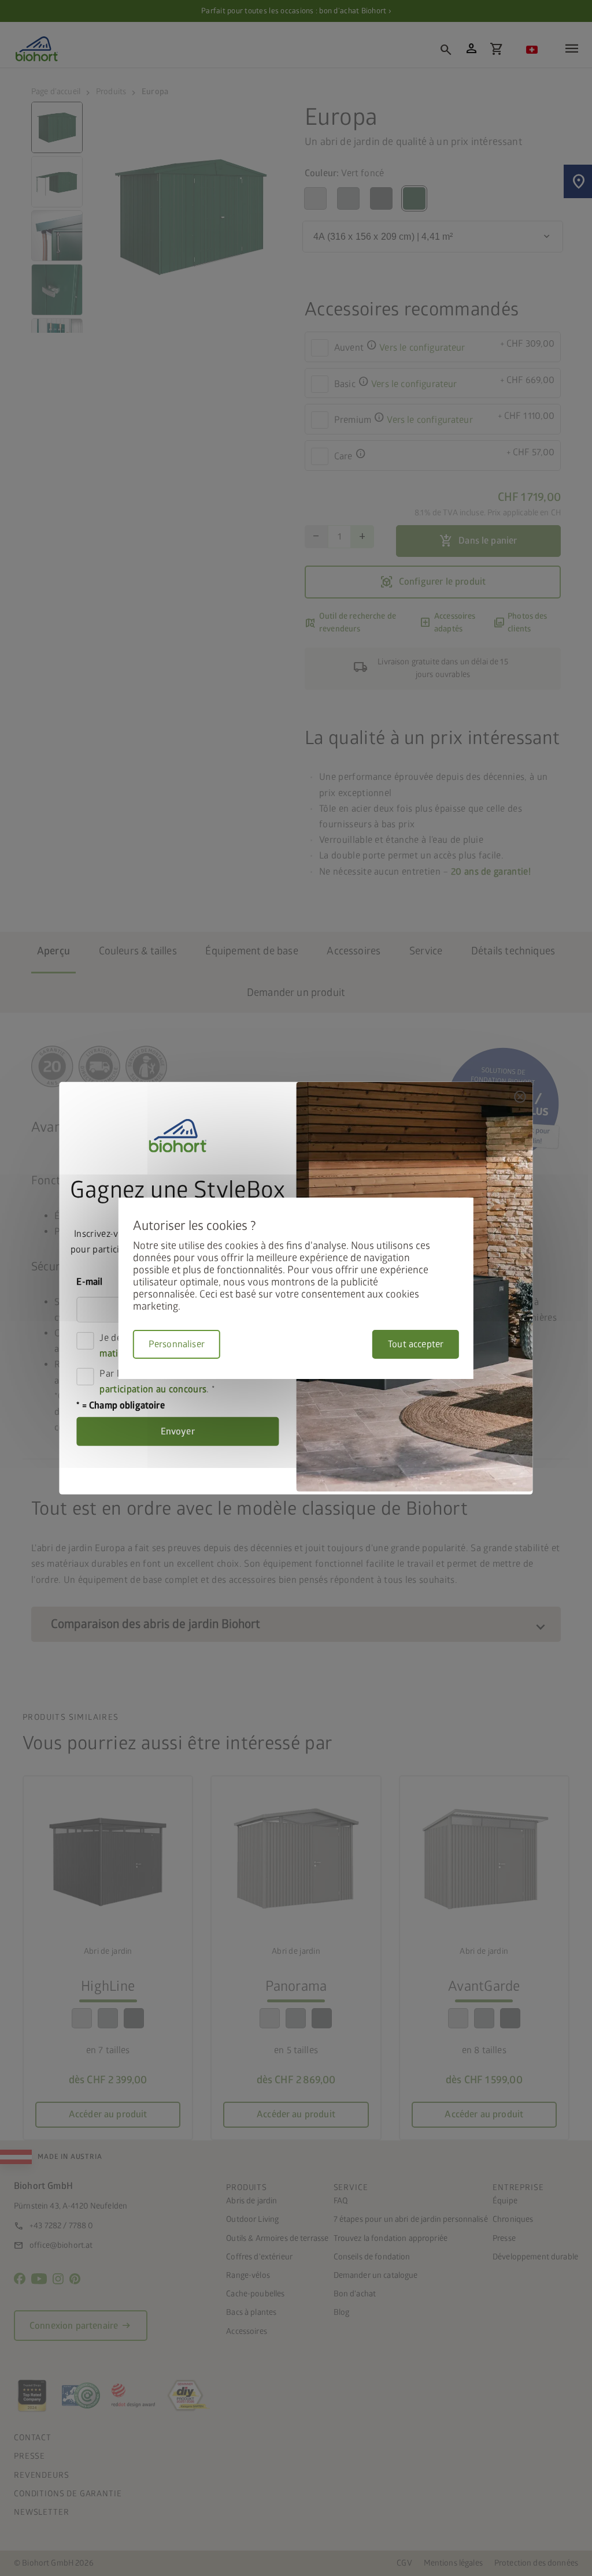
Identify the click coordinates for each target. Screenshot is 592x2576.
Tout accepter (416, 1344)
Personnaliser (177, 1344)
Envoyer (178, 1432)
